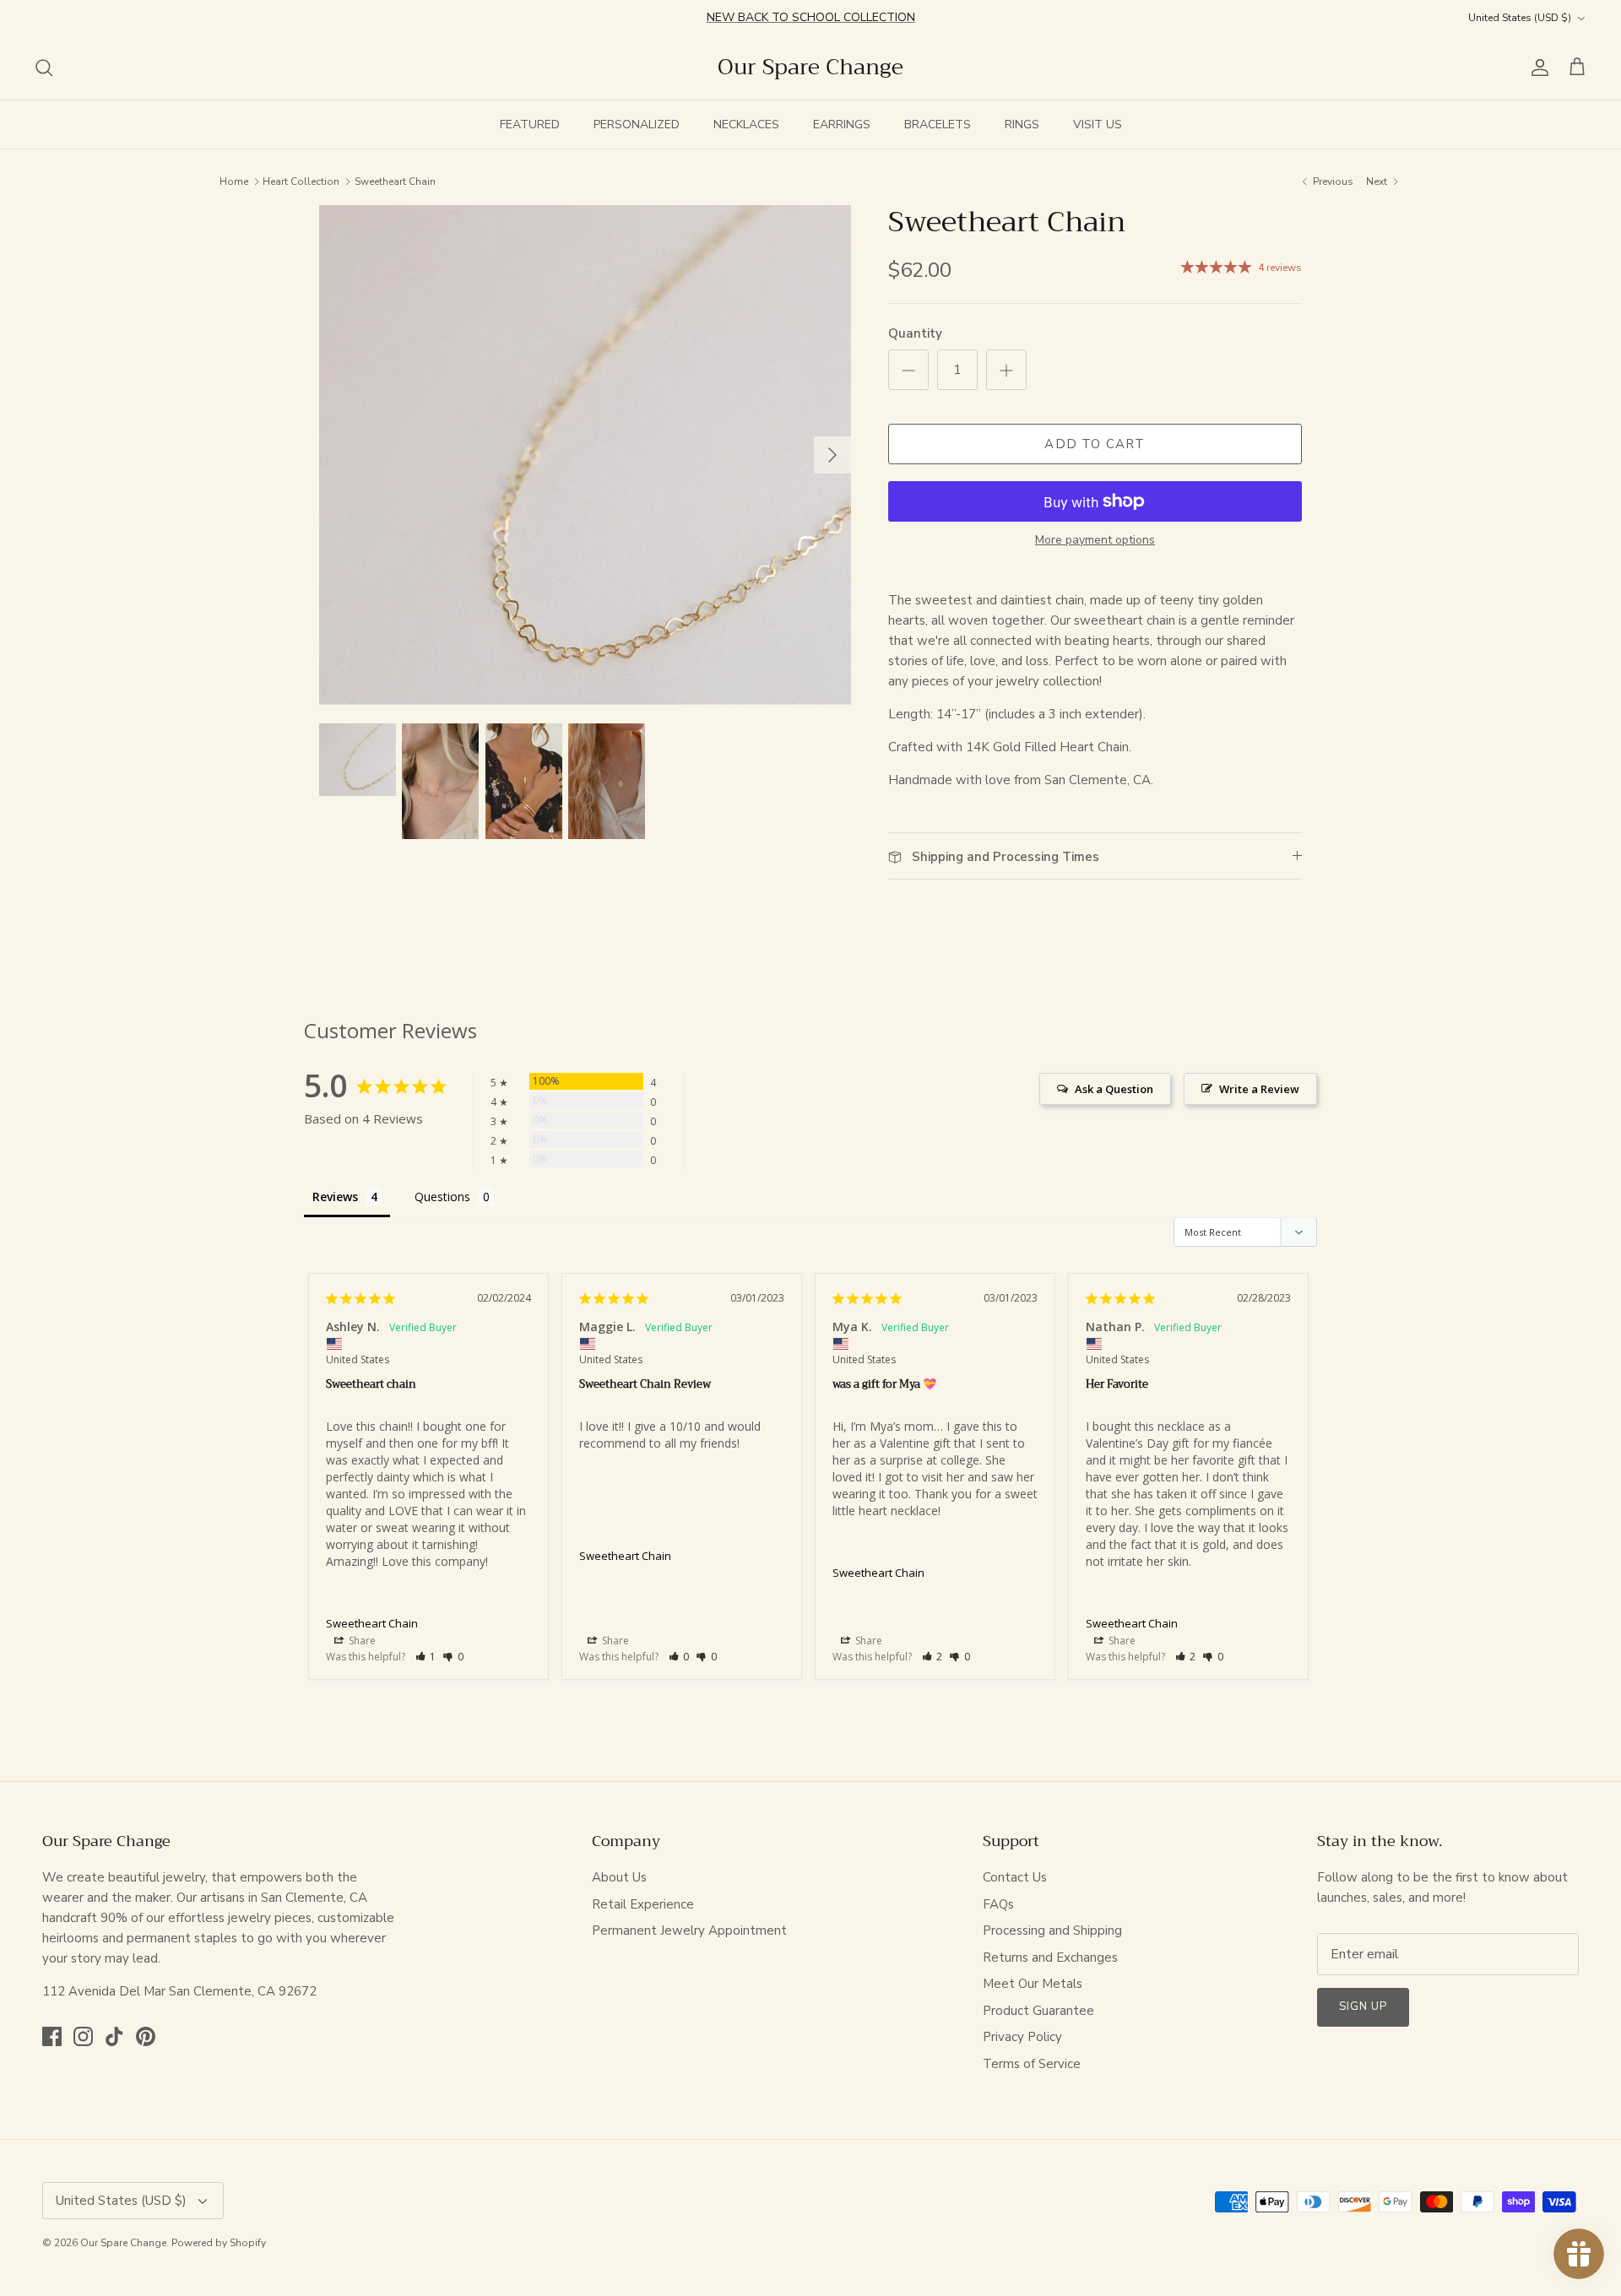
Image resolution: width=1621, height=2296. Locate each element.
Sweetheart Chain (395, 181)
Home (234, 181)
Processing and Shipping (1052, 1930)
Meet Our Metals (1033, 1984)
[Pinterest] (146, 2036)
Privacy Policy (1022, 2037)
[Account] (1537, 68)
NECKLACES (746, 125)
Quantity (915, 333)
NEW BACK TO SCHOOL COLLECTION (811, 17)
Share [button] (361, 1641)
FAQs (998, 1904)
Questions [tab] (442, 1197)
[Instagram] (83, 2036)
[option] (585, 455)
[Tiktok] (114, 2036)
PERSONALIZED (637, 125)
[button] (426, 1657)
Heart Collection (301, 181)
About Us (619, 1877)
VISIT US (1098, 125)
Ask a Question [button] (1114, 1089)
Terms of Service (1032, 2064)
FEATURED (530, 125)
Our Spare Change (123, 2243)
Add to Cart (1095, 444)
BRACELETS (938, 125)
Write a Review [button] (1259, 1089)
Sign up (1363, 2006)
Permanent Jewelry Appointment (689, 1930)
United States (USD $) (1520, 18)
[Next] (832, 455)
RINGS (1022, 125)
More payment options (1095, 541)
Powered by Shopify (219, 2243)
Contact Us (1015, 1877)
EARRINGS (842, 125)
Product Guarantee (1038, 2011)
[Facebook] (52, 2036)
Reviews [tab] (335, 1197)
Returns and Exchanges (1050, 1958)
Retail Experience (643, 1904)
